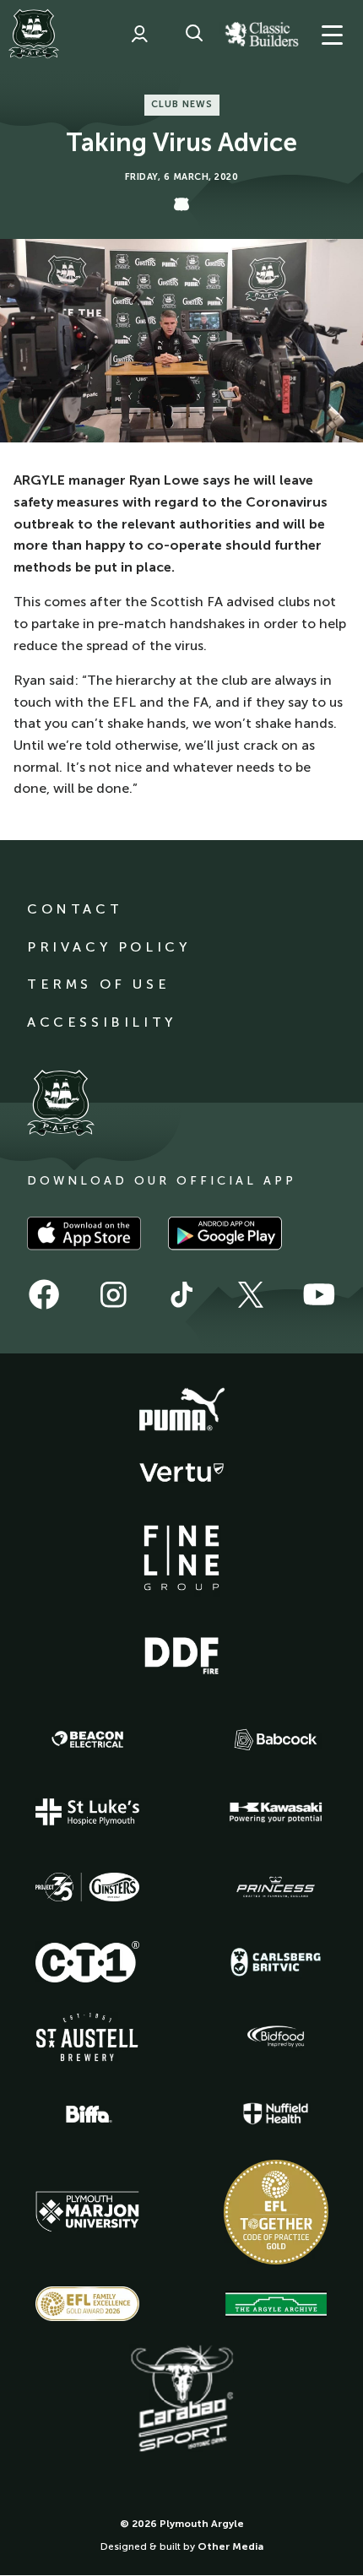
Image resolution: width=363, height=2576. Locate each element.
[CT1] (88, 1961)
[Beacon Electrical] (88, 1739)
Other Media (230, 2546)
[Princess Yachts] (276, 1887)
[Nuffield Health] (276, 2114)
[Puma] (181, 1410)
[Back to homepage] (34, 34)
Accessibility (102, 1022)
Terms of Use (98, 984)
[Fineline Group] (181, 1558)
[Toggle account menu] (139, 34)
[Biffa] (88, 2114)
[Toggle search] (194, 34)
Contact (75, 909)
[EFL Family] (88, 2304)
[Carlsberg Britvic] (276, 1962)
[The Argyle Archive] (276, 2304)
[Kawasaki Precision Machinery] (276, 1812)
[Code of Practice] (276, 2212)
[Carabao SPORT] (181, 2400)
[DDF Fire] (181, 1653)
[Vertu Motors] (181, 1472)
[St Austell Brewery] (88, 2037)
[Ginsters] (88, 1887)
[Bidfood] (276, 2036)
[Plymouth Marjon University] (88, 2212)
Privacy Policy (108, 947)
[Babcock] (276, 1740)
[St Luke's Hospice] (88, 1812)
